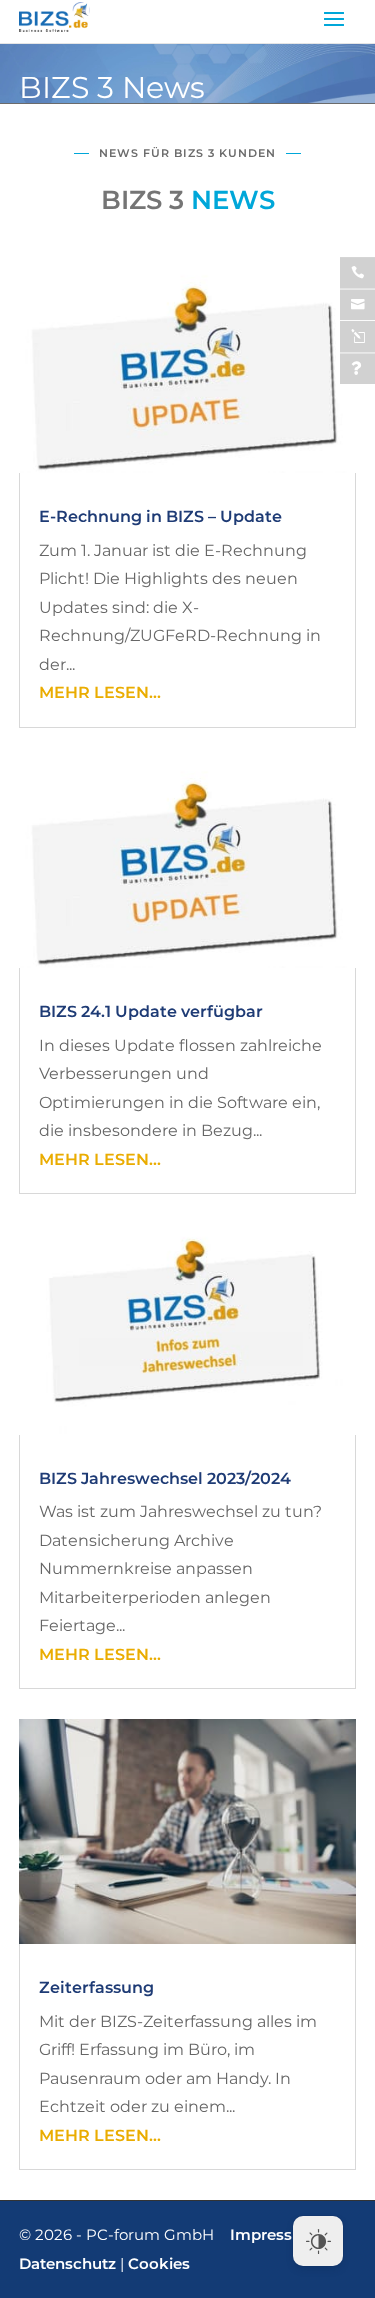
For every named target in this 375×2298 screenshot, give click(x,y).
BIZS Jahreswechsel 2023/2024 (165, 1478)
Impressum (274, 2234)
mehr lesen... (100, 692)
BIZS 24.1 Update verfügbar (151, 1011)
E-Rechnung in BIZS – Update (160, 516)
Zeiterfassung (96, 1987)
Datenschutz (67, 2263)
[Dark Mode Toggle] (318, 2241)
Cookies (159, 2263)
